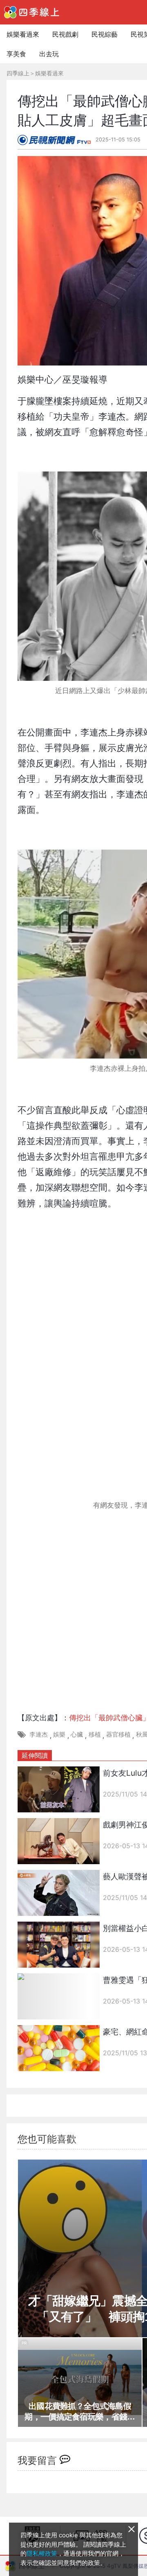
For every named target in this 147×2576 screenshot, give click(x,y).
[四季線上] (32, 12)
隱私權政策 (42, 2553)
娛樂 (59, 1734)
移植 (95, 1734)
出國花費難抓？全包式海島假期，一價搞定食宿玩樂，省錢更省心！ (80, 2412)
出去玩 (49, 54)
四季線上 (18, 73)
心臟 (77, 1734)
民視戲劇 (65, 34)
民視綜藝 (105, 34)
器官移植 (118, 1734)
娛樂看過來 (23, 34)
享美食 (16, 54)
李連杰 (39, 1734)
